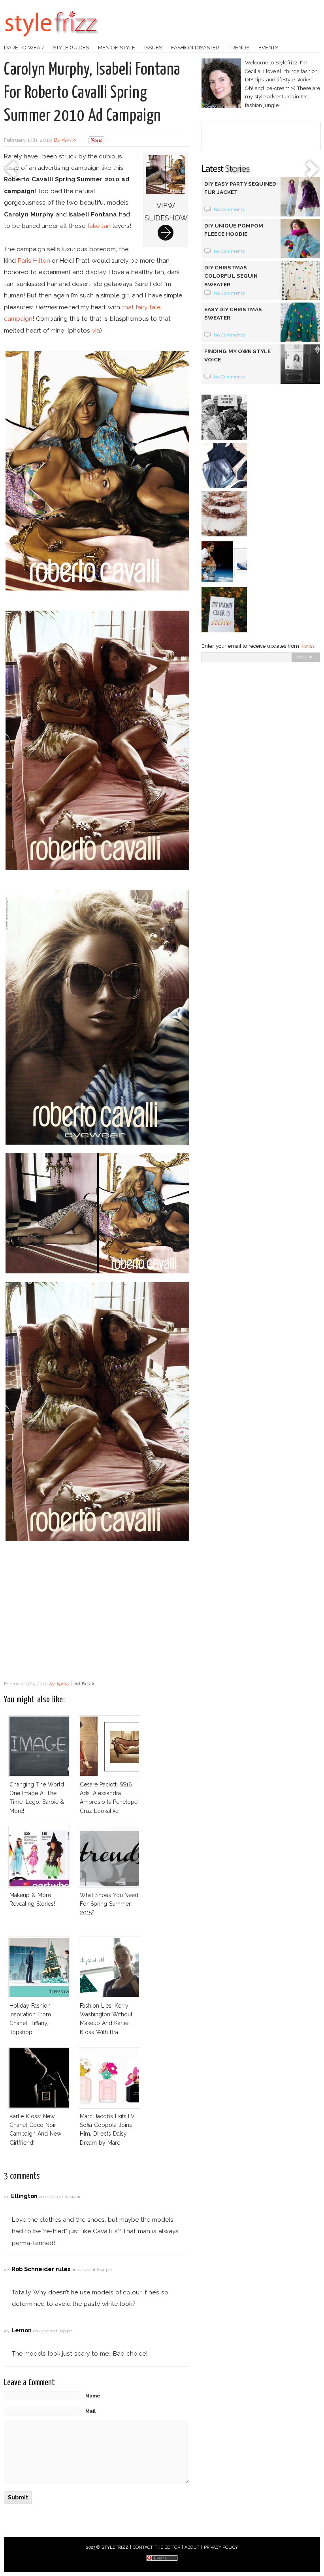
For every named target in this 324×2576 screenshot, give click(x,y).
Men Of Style (117, 48)
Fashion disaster (195, 48)
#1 (6, 2197)
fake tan (99, 226)
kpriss (69, 140)
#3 (6, 2331)
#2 (6, 2270)
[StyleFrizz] (51, 41)
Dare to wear (24, 48)
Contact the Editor (157, 2547)
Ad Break (84, 1684)
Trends (239, 48)
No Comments (229, 209)
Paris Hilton (34, 260)
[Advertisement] (97, 1613)
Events (268, 48)
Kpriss (307, 646)
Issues (153, 48)
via (96, 330)
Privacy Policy (221, 2547)
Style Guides (71, 48)
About (192, 2547)
